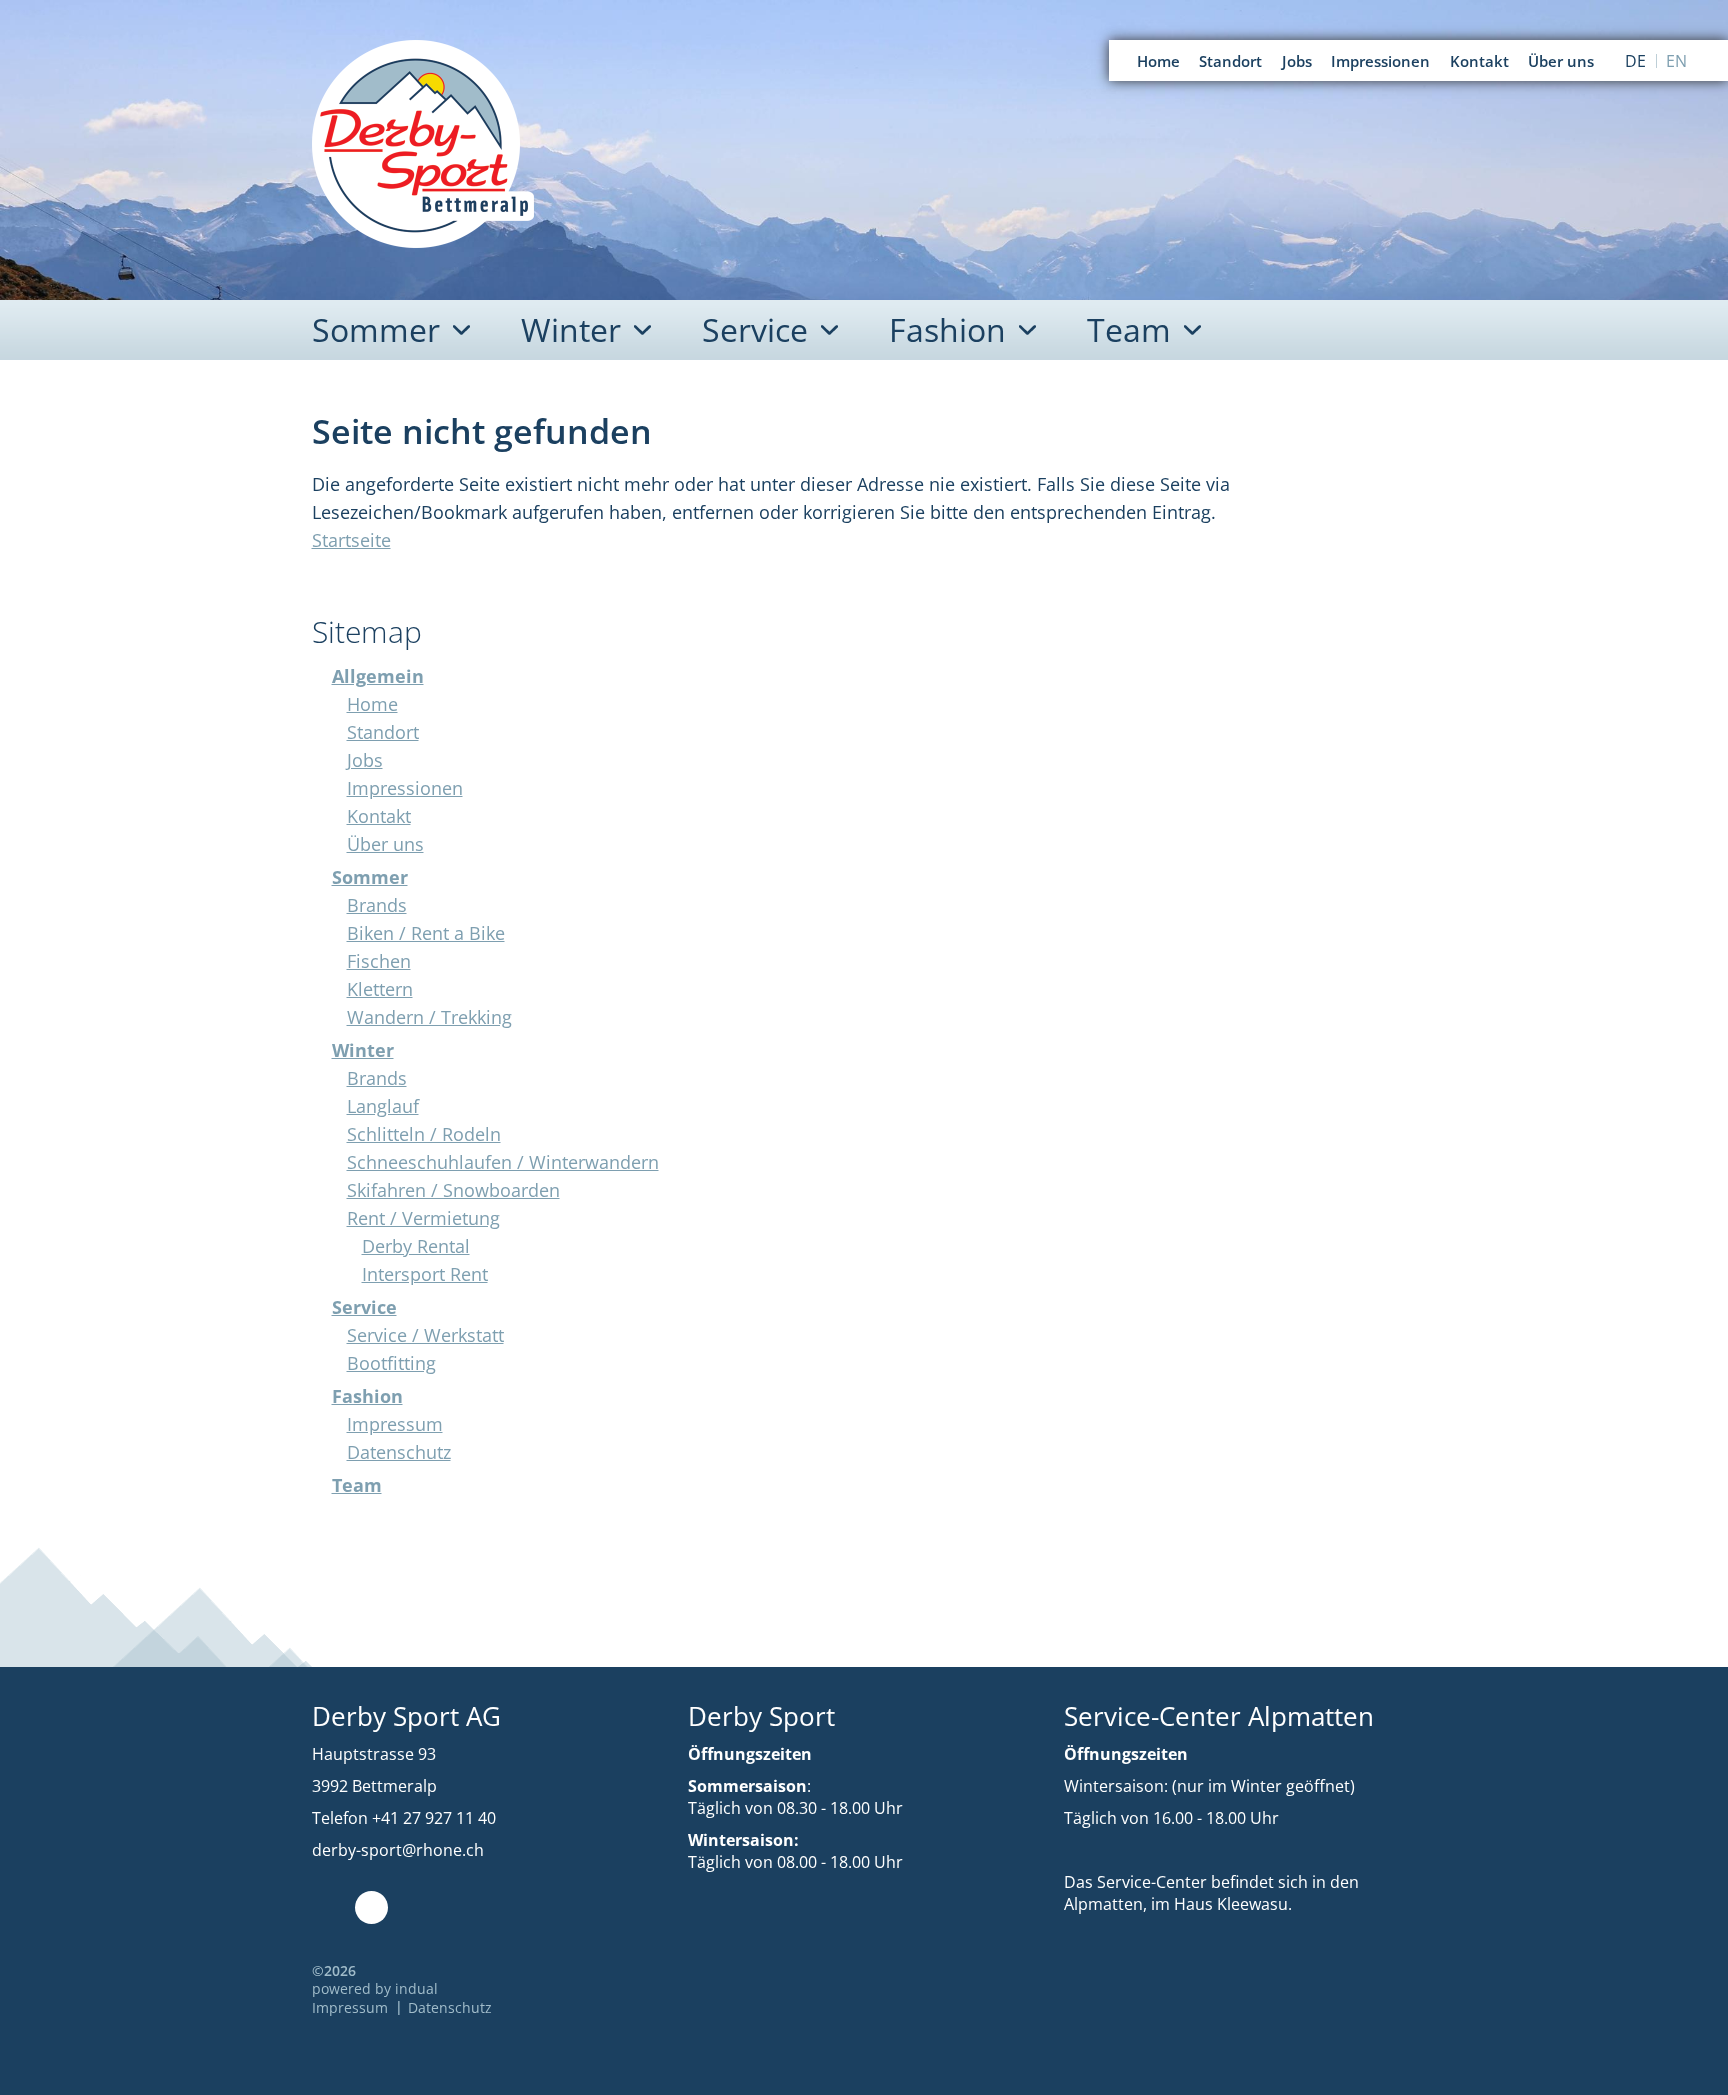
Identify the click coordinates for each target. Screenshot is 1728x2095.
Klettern (380, 989)
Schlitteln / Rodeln (424, 1134)
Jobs (365, 760)
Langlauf (383, 1106)
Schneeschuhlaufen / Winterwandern (503, 1162)
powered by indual (375, 1988)
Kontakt (379, 816)
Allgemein (378, 676)
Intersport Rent (425, 1274)
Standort (383, 732)
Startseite (351, 540)
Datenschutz (399, 1452)
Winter (363, 1050)
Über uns (385, 844)
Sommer (370, 877)
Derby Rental (416, 1246)
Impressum (395, 1424)
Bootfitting (391, 1363)
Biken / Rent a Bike (426, 933)
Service (364, 1307)
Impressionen (405, 788)
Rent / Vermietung (423, 1218)
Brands (377, 905)
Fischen (379, 961)
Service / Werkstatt (425, 1335)
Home (372, 704)
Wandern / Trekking (429, 1017)
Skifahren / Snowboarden (453, 1190)
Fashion (367, 1396)
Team (357, 1485)
